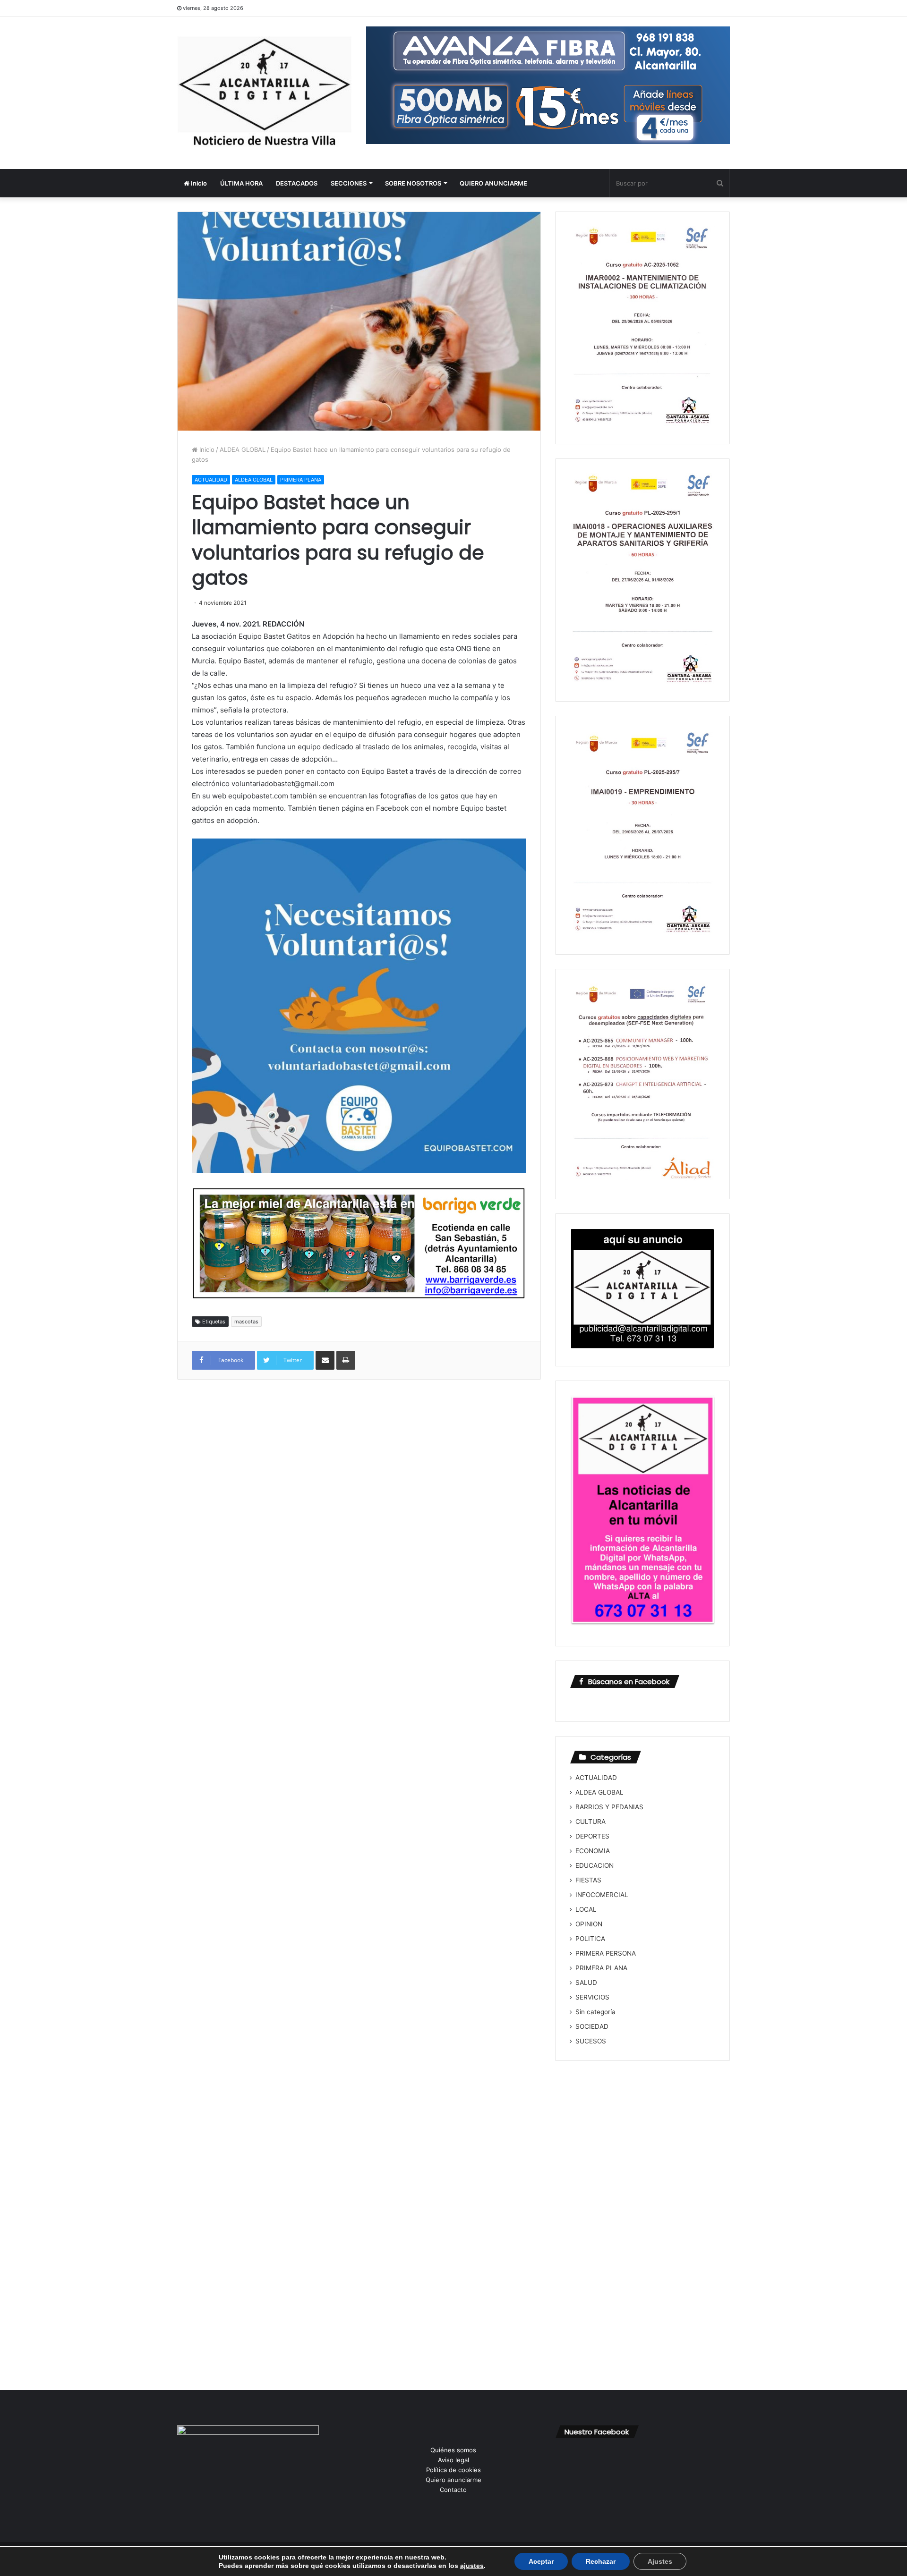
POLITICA (590, 1939)
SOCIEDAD (592, 2026)
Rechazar (601, 2561)
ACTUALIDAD (211, 480)
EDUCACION (595, 1865)
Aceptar (541, 2561)
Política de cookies (453, 2470)
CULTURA (590, 1822)
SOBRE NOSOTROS (413, 183)
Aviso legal (453, 2460)
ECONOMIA (593, 1851)
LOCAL (586, 1909)
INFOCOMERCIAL (602, 1895)
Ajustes (660, 2561)
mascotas (246, 1322)
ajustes (472, 2566)
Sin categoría (595, 2012)
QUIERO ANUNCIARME (493, 183)
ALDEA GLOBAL (243, 449)
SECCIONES (349, 183)
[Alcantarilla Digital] (265, 93)
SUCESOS (591, 2041)
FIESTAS (588, 1880)
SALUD (586, 1983)
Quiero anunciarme (453, 2480)
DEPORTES (592, 1836)
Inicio (198, 183)
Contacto (453, 2490)
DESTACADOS (297, 183)
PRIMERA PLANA (301, 480)
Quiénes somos (453, 2450)
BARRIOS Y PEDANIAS (609, 1807)
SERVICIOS (592, 1997)
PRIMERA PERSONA (606, 1953)
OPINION (589, 1924)
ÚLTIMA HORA (241, 183)
